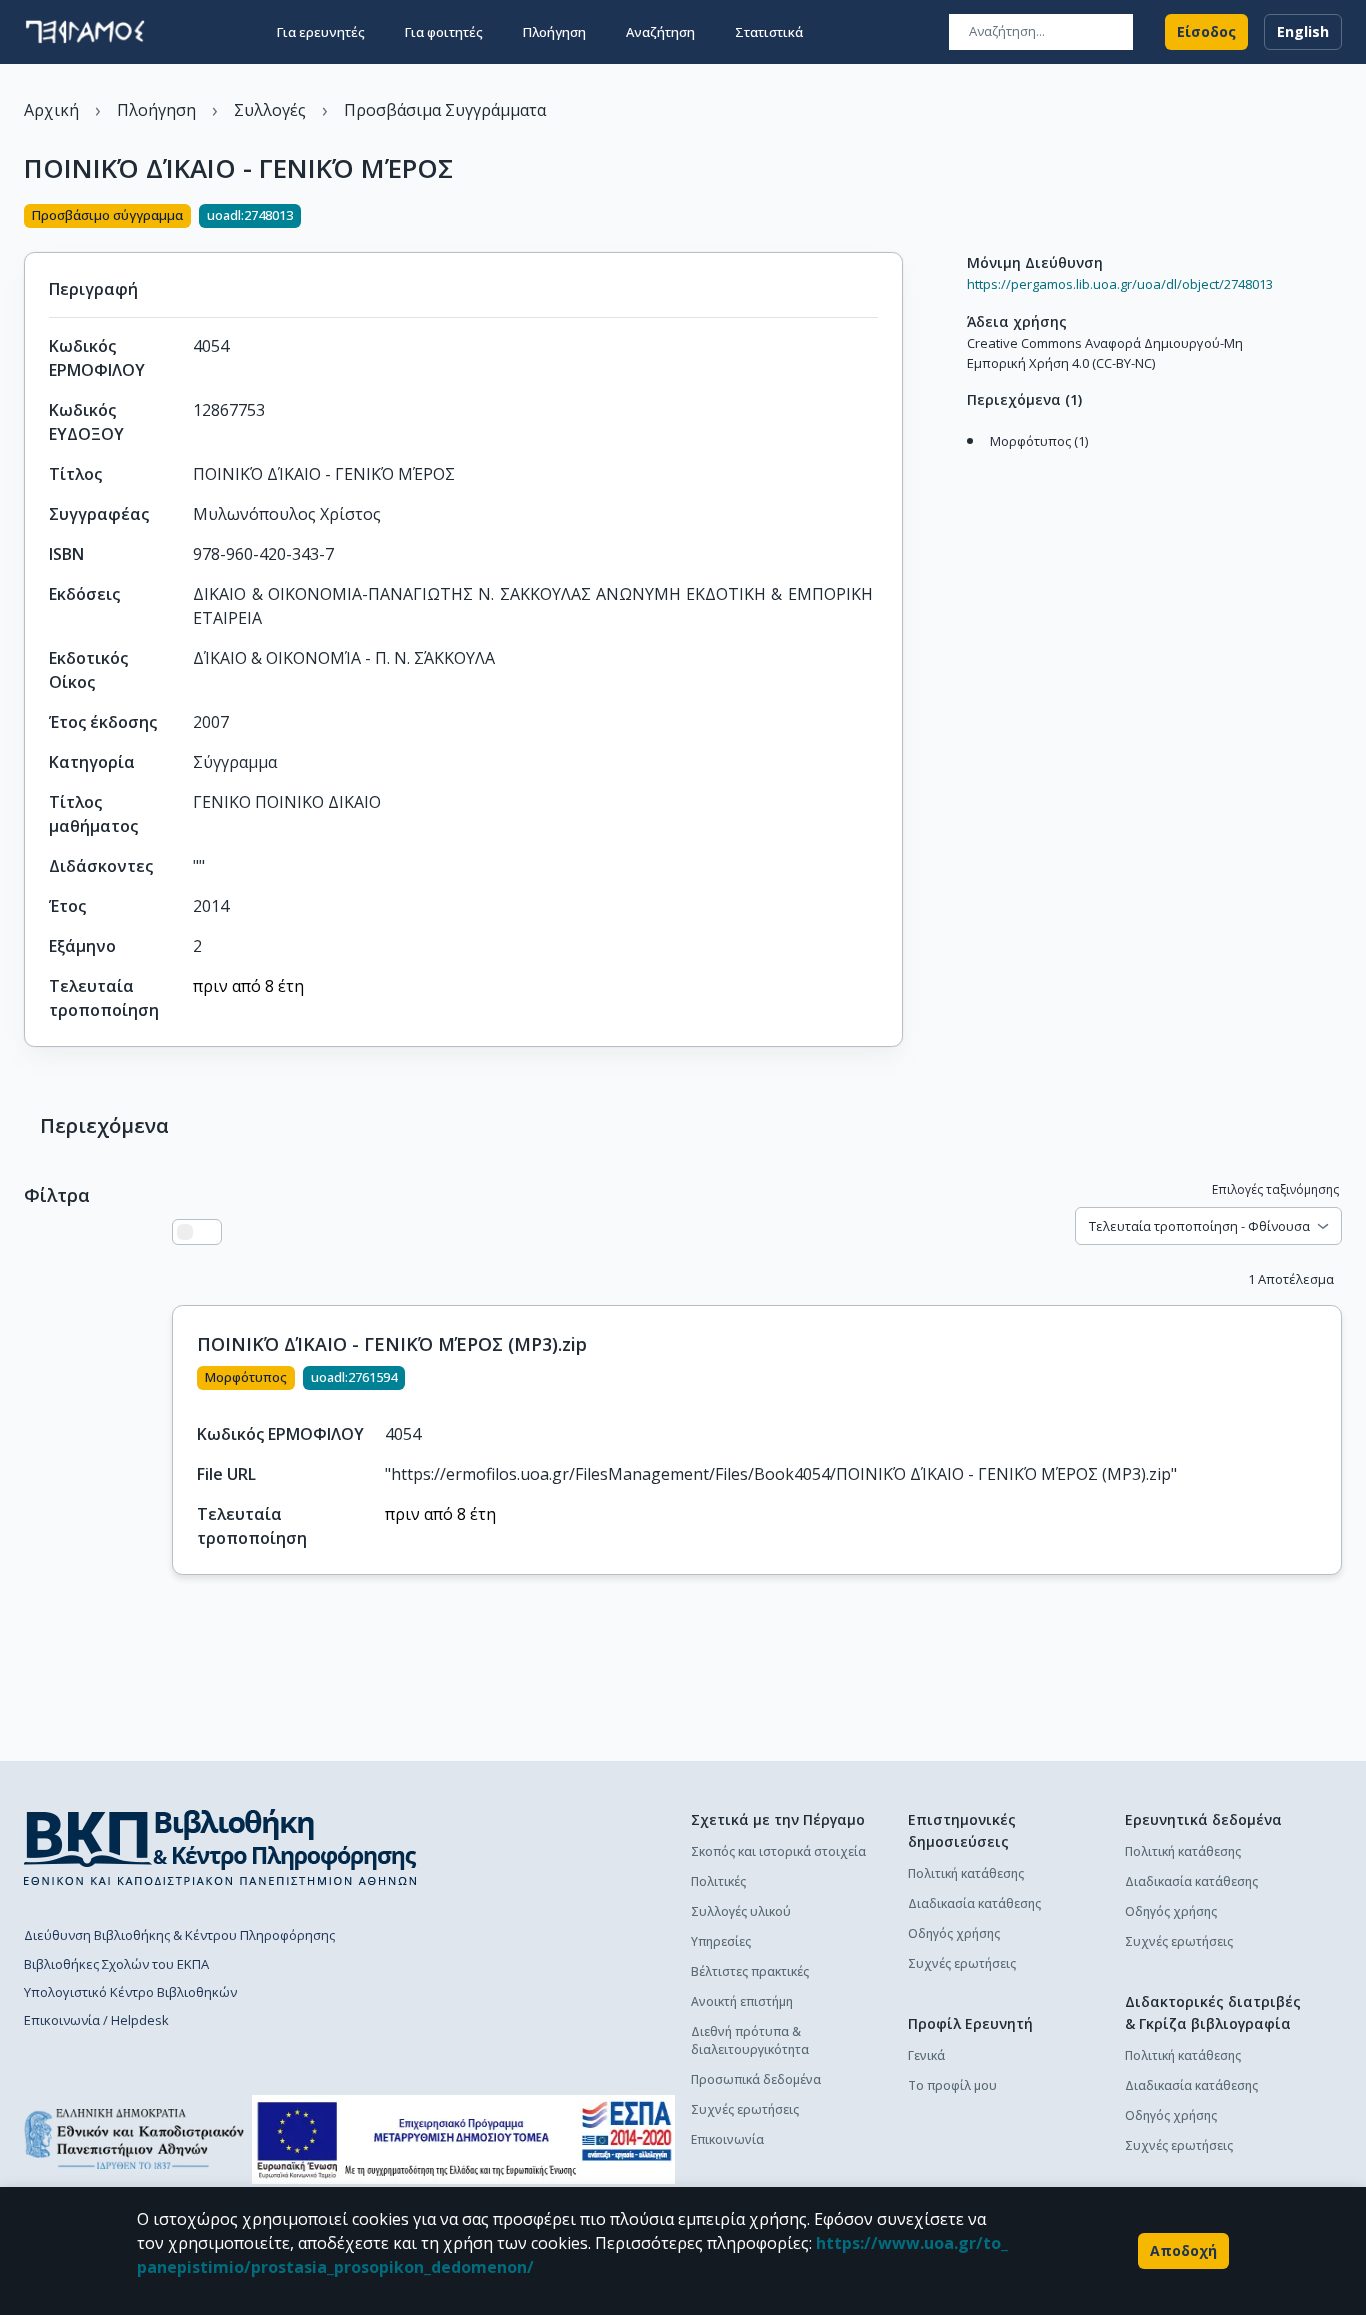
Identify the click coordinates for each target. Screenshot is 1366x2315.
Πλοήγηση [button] (554, 32)
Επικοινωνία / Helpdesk (96, 2020)
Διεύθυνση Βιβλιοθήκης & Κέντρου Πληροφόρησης (179, 1935)
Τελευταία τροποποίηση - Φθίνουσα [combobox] (1199, 1226)
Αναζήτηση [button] (660, 32)
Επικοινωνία (727, 2139)
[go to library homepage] (220, 1847)
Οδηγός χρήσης (954, 1933)
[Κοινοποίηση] (895, 218)
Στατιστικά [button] (769, 32)
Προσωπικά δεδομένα (756, 2079)
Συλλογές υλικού (741, 1911)
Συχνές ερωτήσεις (745, 2109)
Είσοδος (1206, 31)
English (1303, 31)
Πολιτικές (718, 1881)
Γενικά (926, 2055)
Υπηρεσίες (721, 1941)
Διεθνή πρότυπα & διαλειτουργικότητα (750, 2040)
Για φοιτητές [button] (444, 32)
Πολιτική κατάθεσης (966, 1873)
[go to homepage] (85, 32)
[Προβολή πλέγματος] (209, 1232)
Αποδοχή (1183, 2250)
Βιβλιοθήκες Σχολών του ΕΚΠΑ (116, 1964)
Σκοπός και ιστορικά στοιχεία (778, 1851)
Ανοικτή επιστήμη (742, 2001)
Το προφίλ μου (952, 2085)
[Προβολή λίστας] (185, 1232)
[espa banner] (463, 2139)
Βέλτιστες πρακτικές (750, 1971)
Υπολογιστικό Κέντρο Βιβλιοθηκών (130, 1992)
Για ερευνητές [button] (321, 32)
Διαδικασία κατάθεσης (974, 1903)
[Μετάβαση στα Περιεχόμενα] (962, 462)
